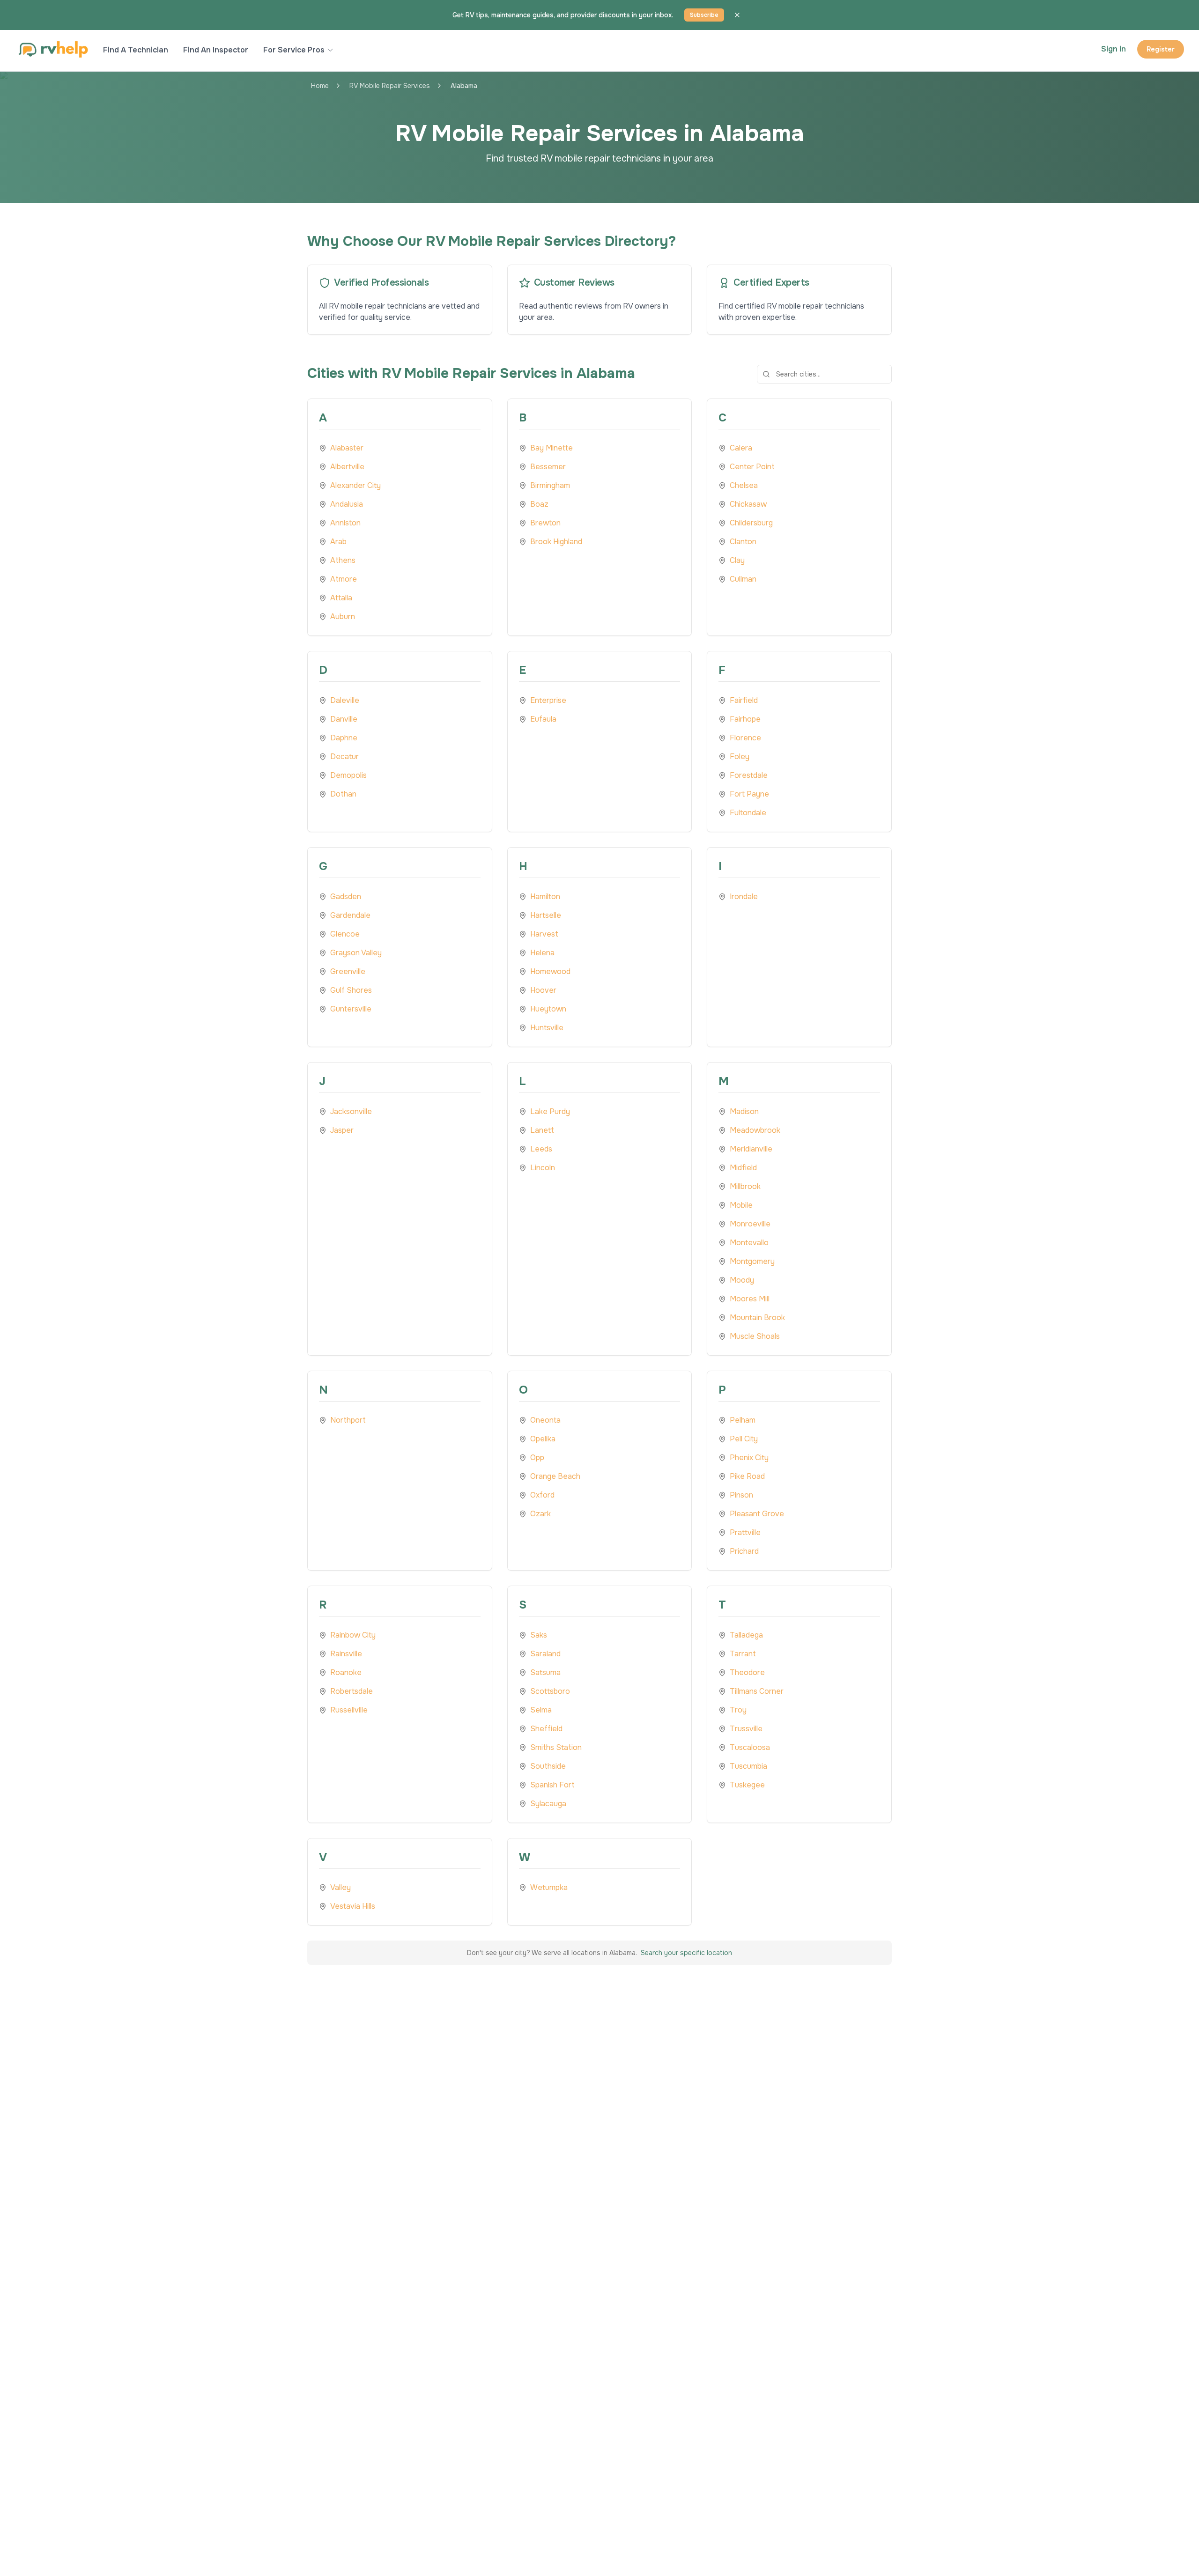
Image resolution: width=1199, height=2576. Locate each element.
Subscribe (704, 15)
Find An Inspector (216, 50)
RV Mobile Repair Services (390, 86)
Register (1161, 49)
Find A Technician (136, 50)
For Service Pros (294, 50)
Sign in (1114, 49)
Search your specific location (686, 1953)
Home (320, 86)
